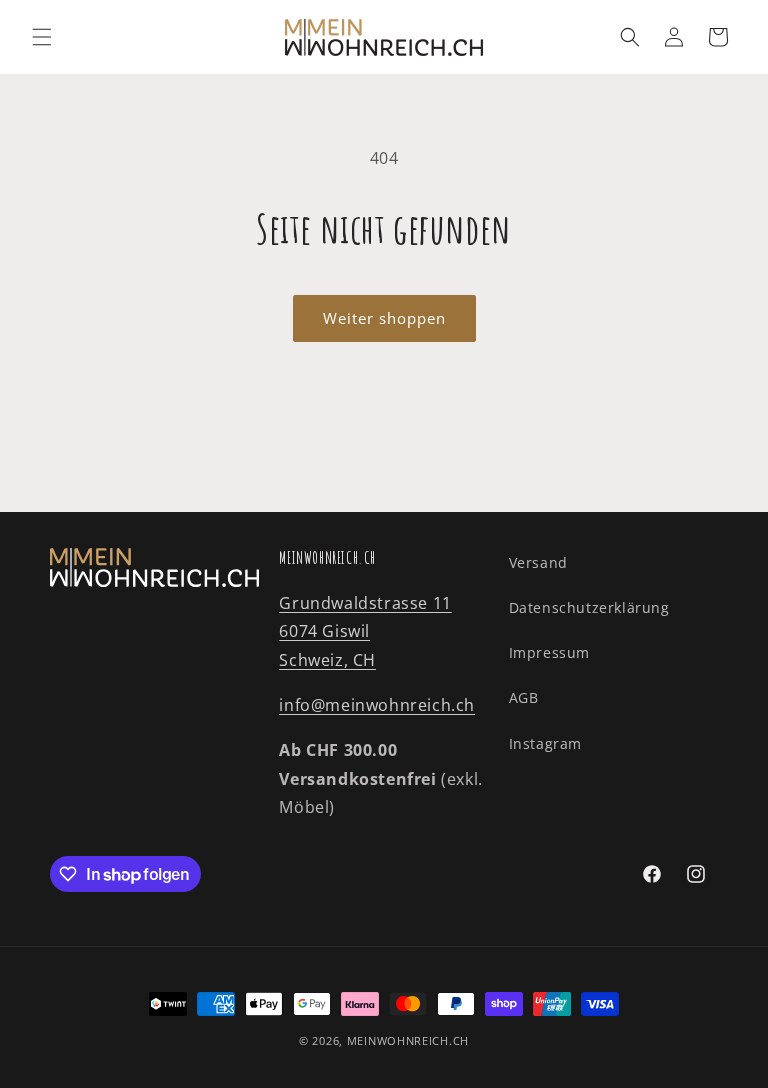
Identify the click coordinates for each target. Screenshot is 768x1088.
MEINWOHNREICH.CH (408, 1040)
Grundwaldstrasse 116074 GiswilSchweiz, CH (365, 632)
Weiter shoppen (384, 318)
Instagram (545, 743)
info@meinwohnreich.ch (377, 705)
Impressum (549, 652)
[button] (42, 37)
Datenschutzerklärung (589, 607)
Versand (538, 562)
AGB (524, 697)
